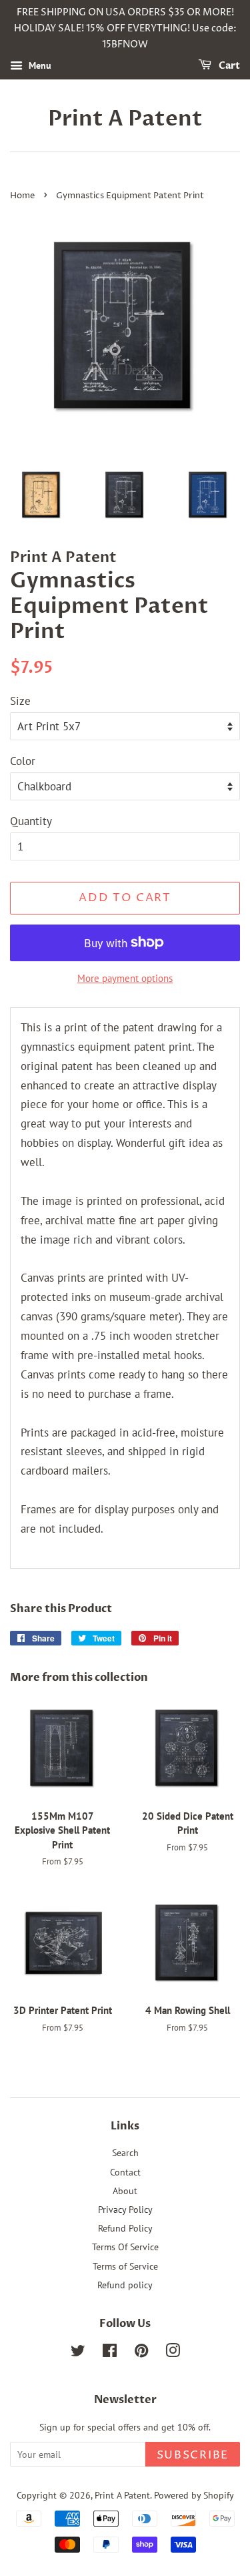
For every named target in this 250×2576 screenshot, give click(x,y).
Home (22, 196)
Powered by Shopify (194, 2495)
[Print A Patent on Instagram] (173, 2353)
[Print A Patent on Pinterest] (141, 2353)
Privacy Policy (125, 2209)
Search (125, 2152)
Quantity (31, 821)
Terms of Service (125, 2266)
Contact (125, 2172)
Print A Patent (125, 119)
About (125, 2191)
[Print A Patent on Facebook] (110, 2353)
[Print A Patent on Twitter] (78, 2353)
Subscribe (193, 2455)
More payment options (125, 978)
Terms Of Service (125, 2247)
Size (20, 701)
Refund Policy (125, 2228)
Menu (39, 66)
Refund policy (125, 2285)
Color (23, 761)
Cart (228, 66)
